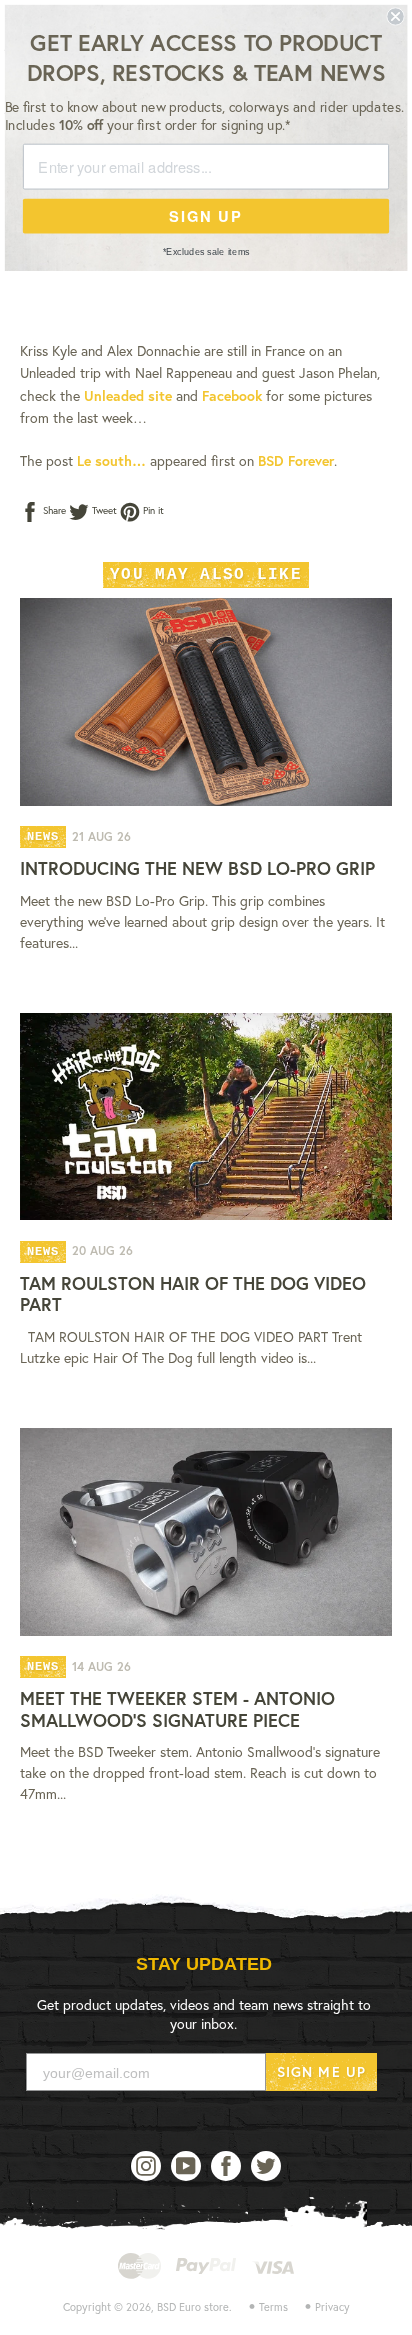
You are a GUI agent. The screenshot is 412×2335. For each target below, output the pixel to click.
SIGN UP (205, 215)
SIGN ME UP (321, 2071)
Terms (273, 2307)
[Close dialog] (395, 16)
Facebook (232, 395)
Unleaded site (128, 395)
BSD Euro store (193, 2307)
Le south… (111, 460)
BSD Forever (296, 460)
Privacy (332, 2307)
